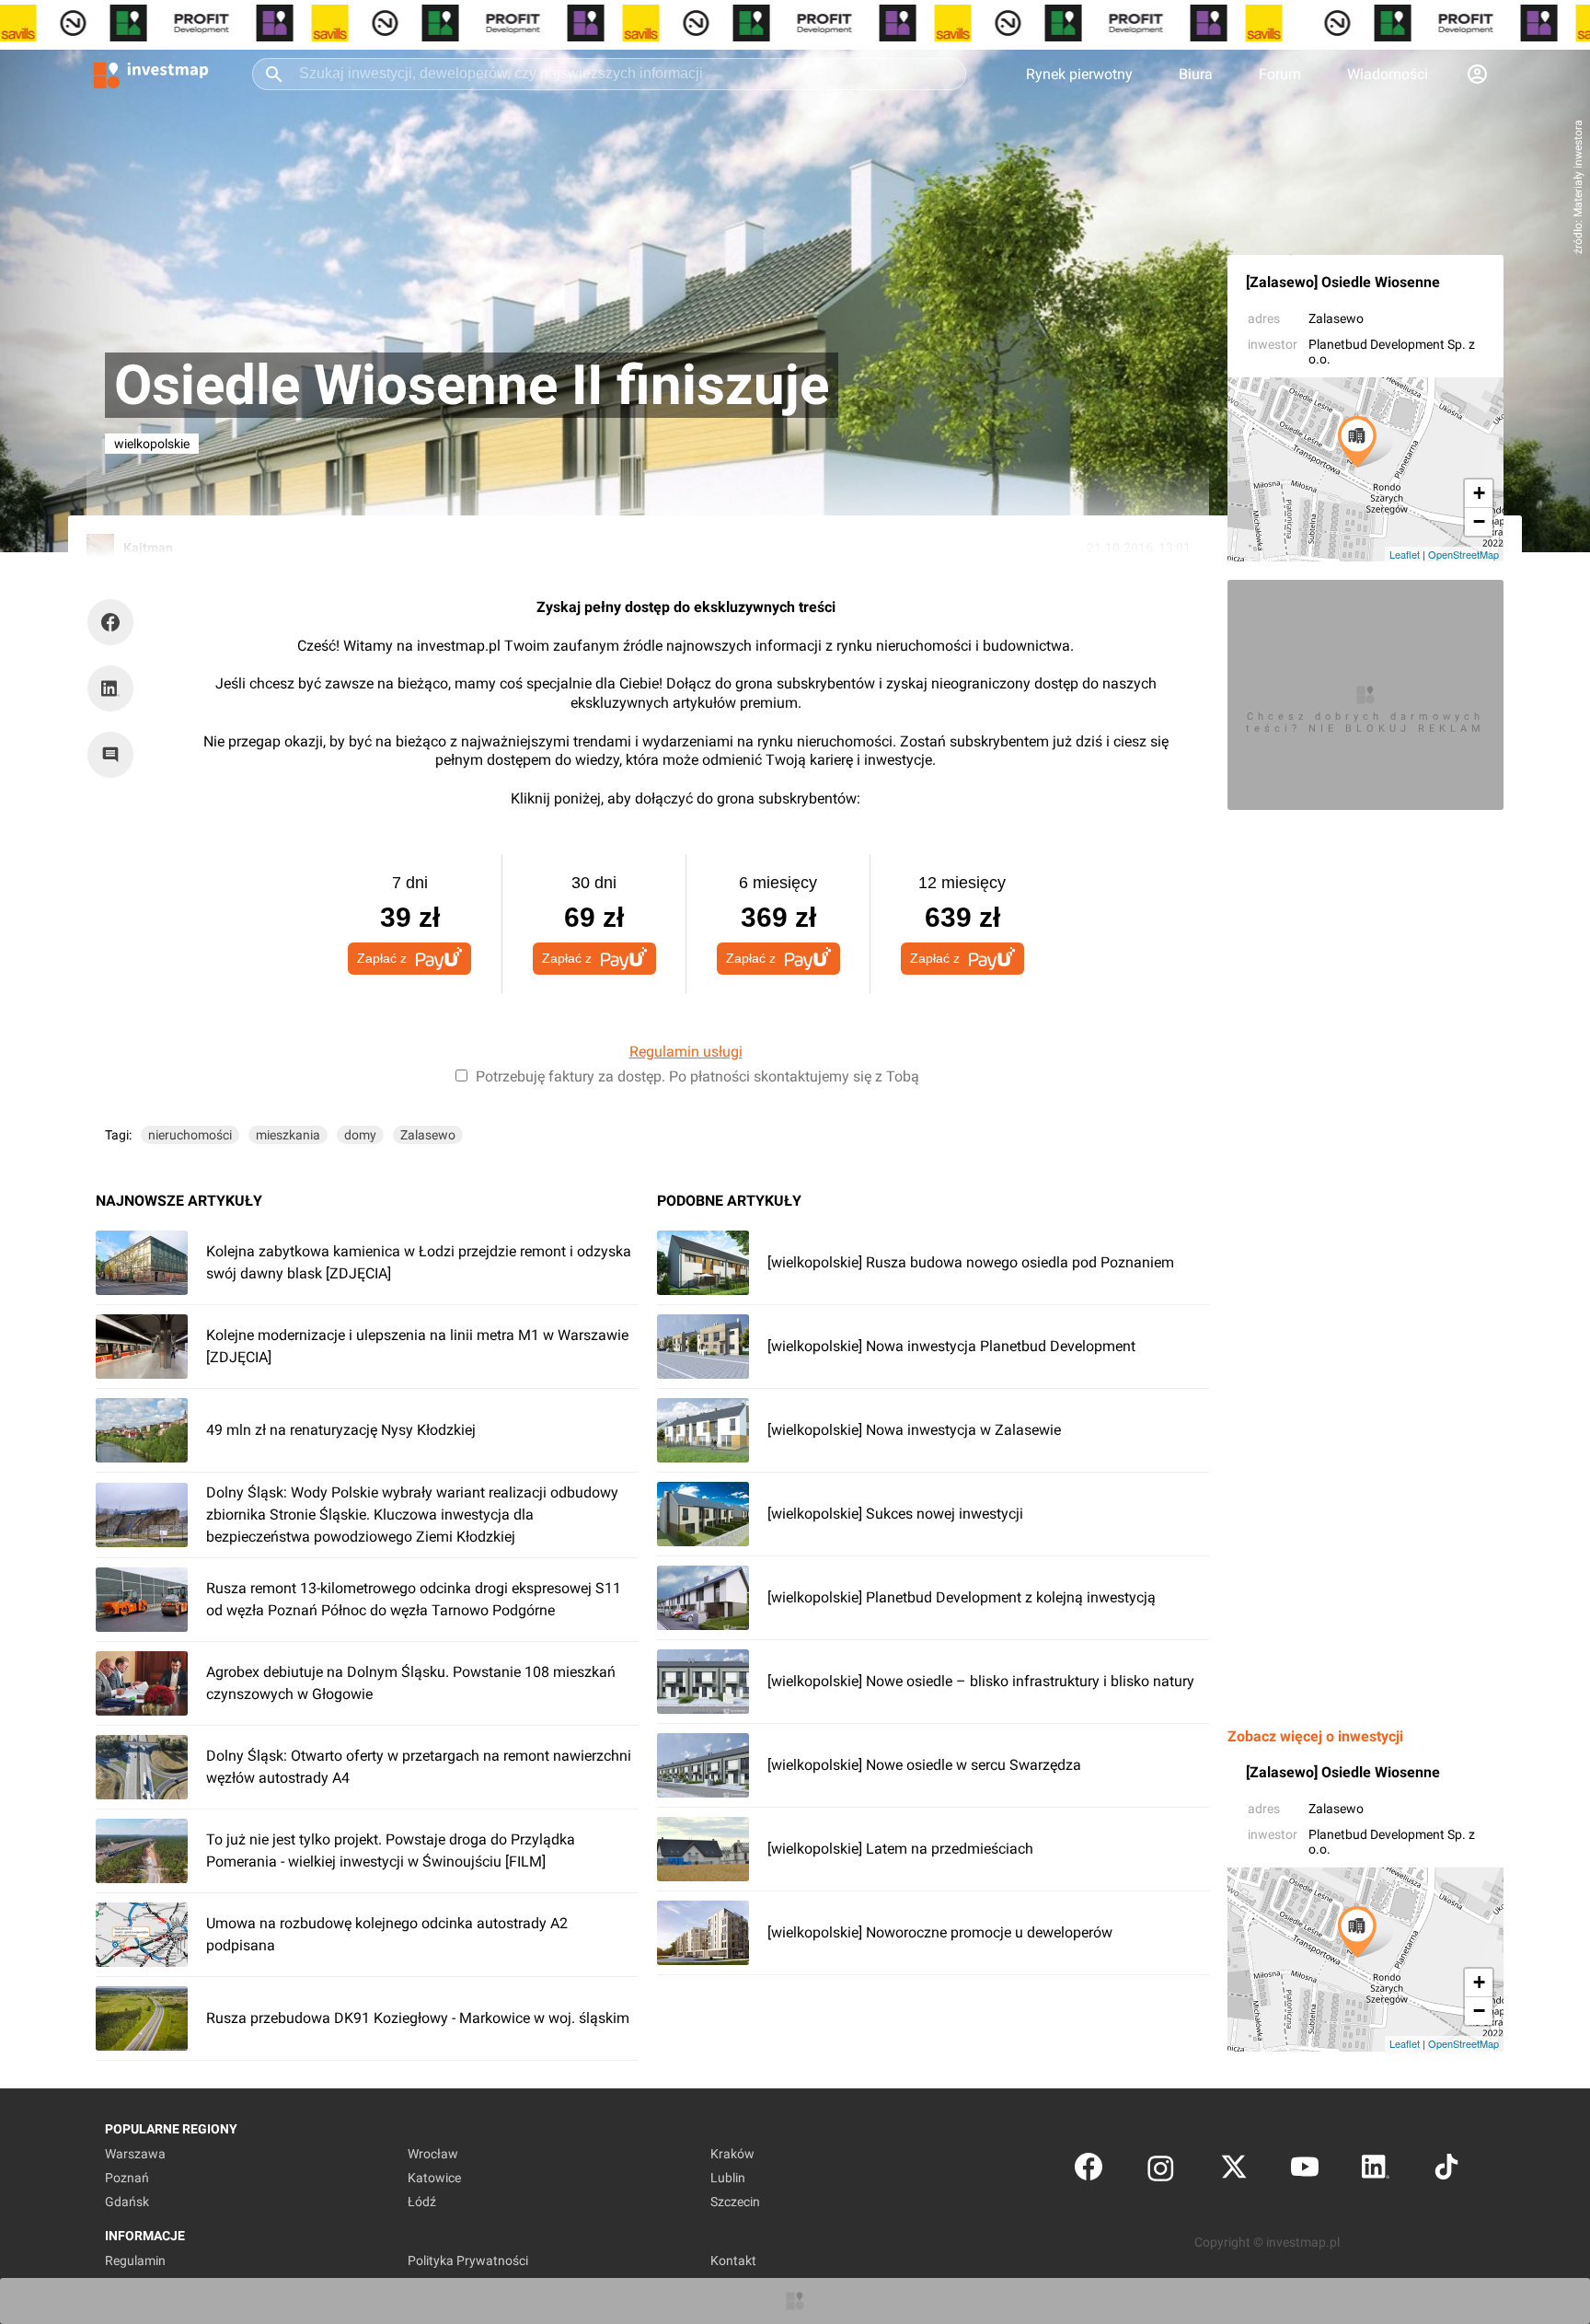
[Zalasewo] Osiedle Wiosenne (1343, 282)
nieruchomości (190, 1135)
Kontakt (733, 2260)
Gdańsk (127, 2202)
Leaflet (1405, 554)
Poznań (127, 2178)
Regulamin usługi (686, 1052)
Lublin (728, 2178)
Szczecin (735, 2202)
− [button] (1479, 521)
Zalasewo (1336, 318)
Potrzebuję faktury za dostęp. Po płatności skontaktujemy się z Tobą (697, 1076)
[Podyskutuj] (115, 755)
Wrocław (433, 2154)
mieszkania (288, 1135)
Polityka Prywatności (468, 2260)
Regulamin (135, 2260)
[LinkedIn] (1376, 2171)
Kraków (732, 2154)
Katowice (434, 2178)
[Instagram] (1161, 2171)
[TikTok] (1446, 2171)
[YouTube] (1305, 2171)
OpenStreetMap (1463, 554)
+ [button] (1479, 493)
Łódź (422, 2202)
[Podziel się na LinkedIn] (110, 688)
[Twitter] (1234, 2171)
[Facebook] (1089, 2171)
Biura (1196, 74)
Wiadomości (1388, 74)
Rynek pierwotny (1079, 74)
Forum (1280, 74)
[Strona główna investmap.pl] (151, 74)
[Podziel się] (115, 622)
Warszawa (135, 2154)
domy (360, 1135)
